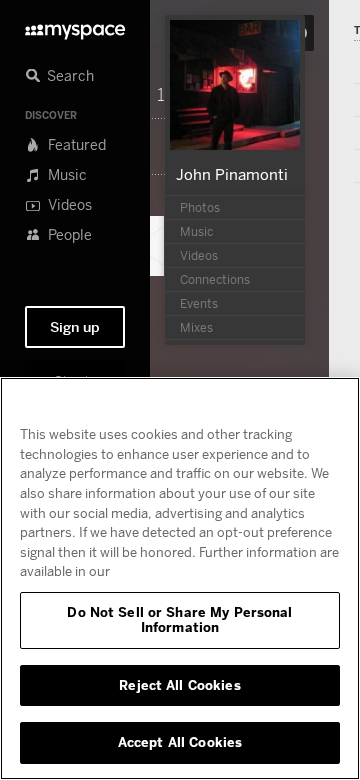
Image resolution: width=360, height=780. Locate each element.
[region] (180, 578)
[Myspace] (75, 26)
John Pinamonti (232, 174)
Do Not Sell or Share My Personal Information (179, 620)
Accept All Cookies (180, 742)
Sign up (75, 327)
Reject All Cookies (179, 685)
